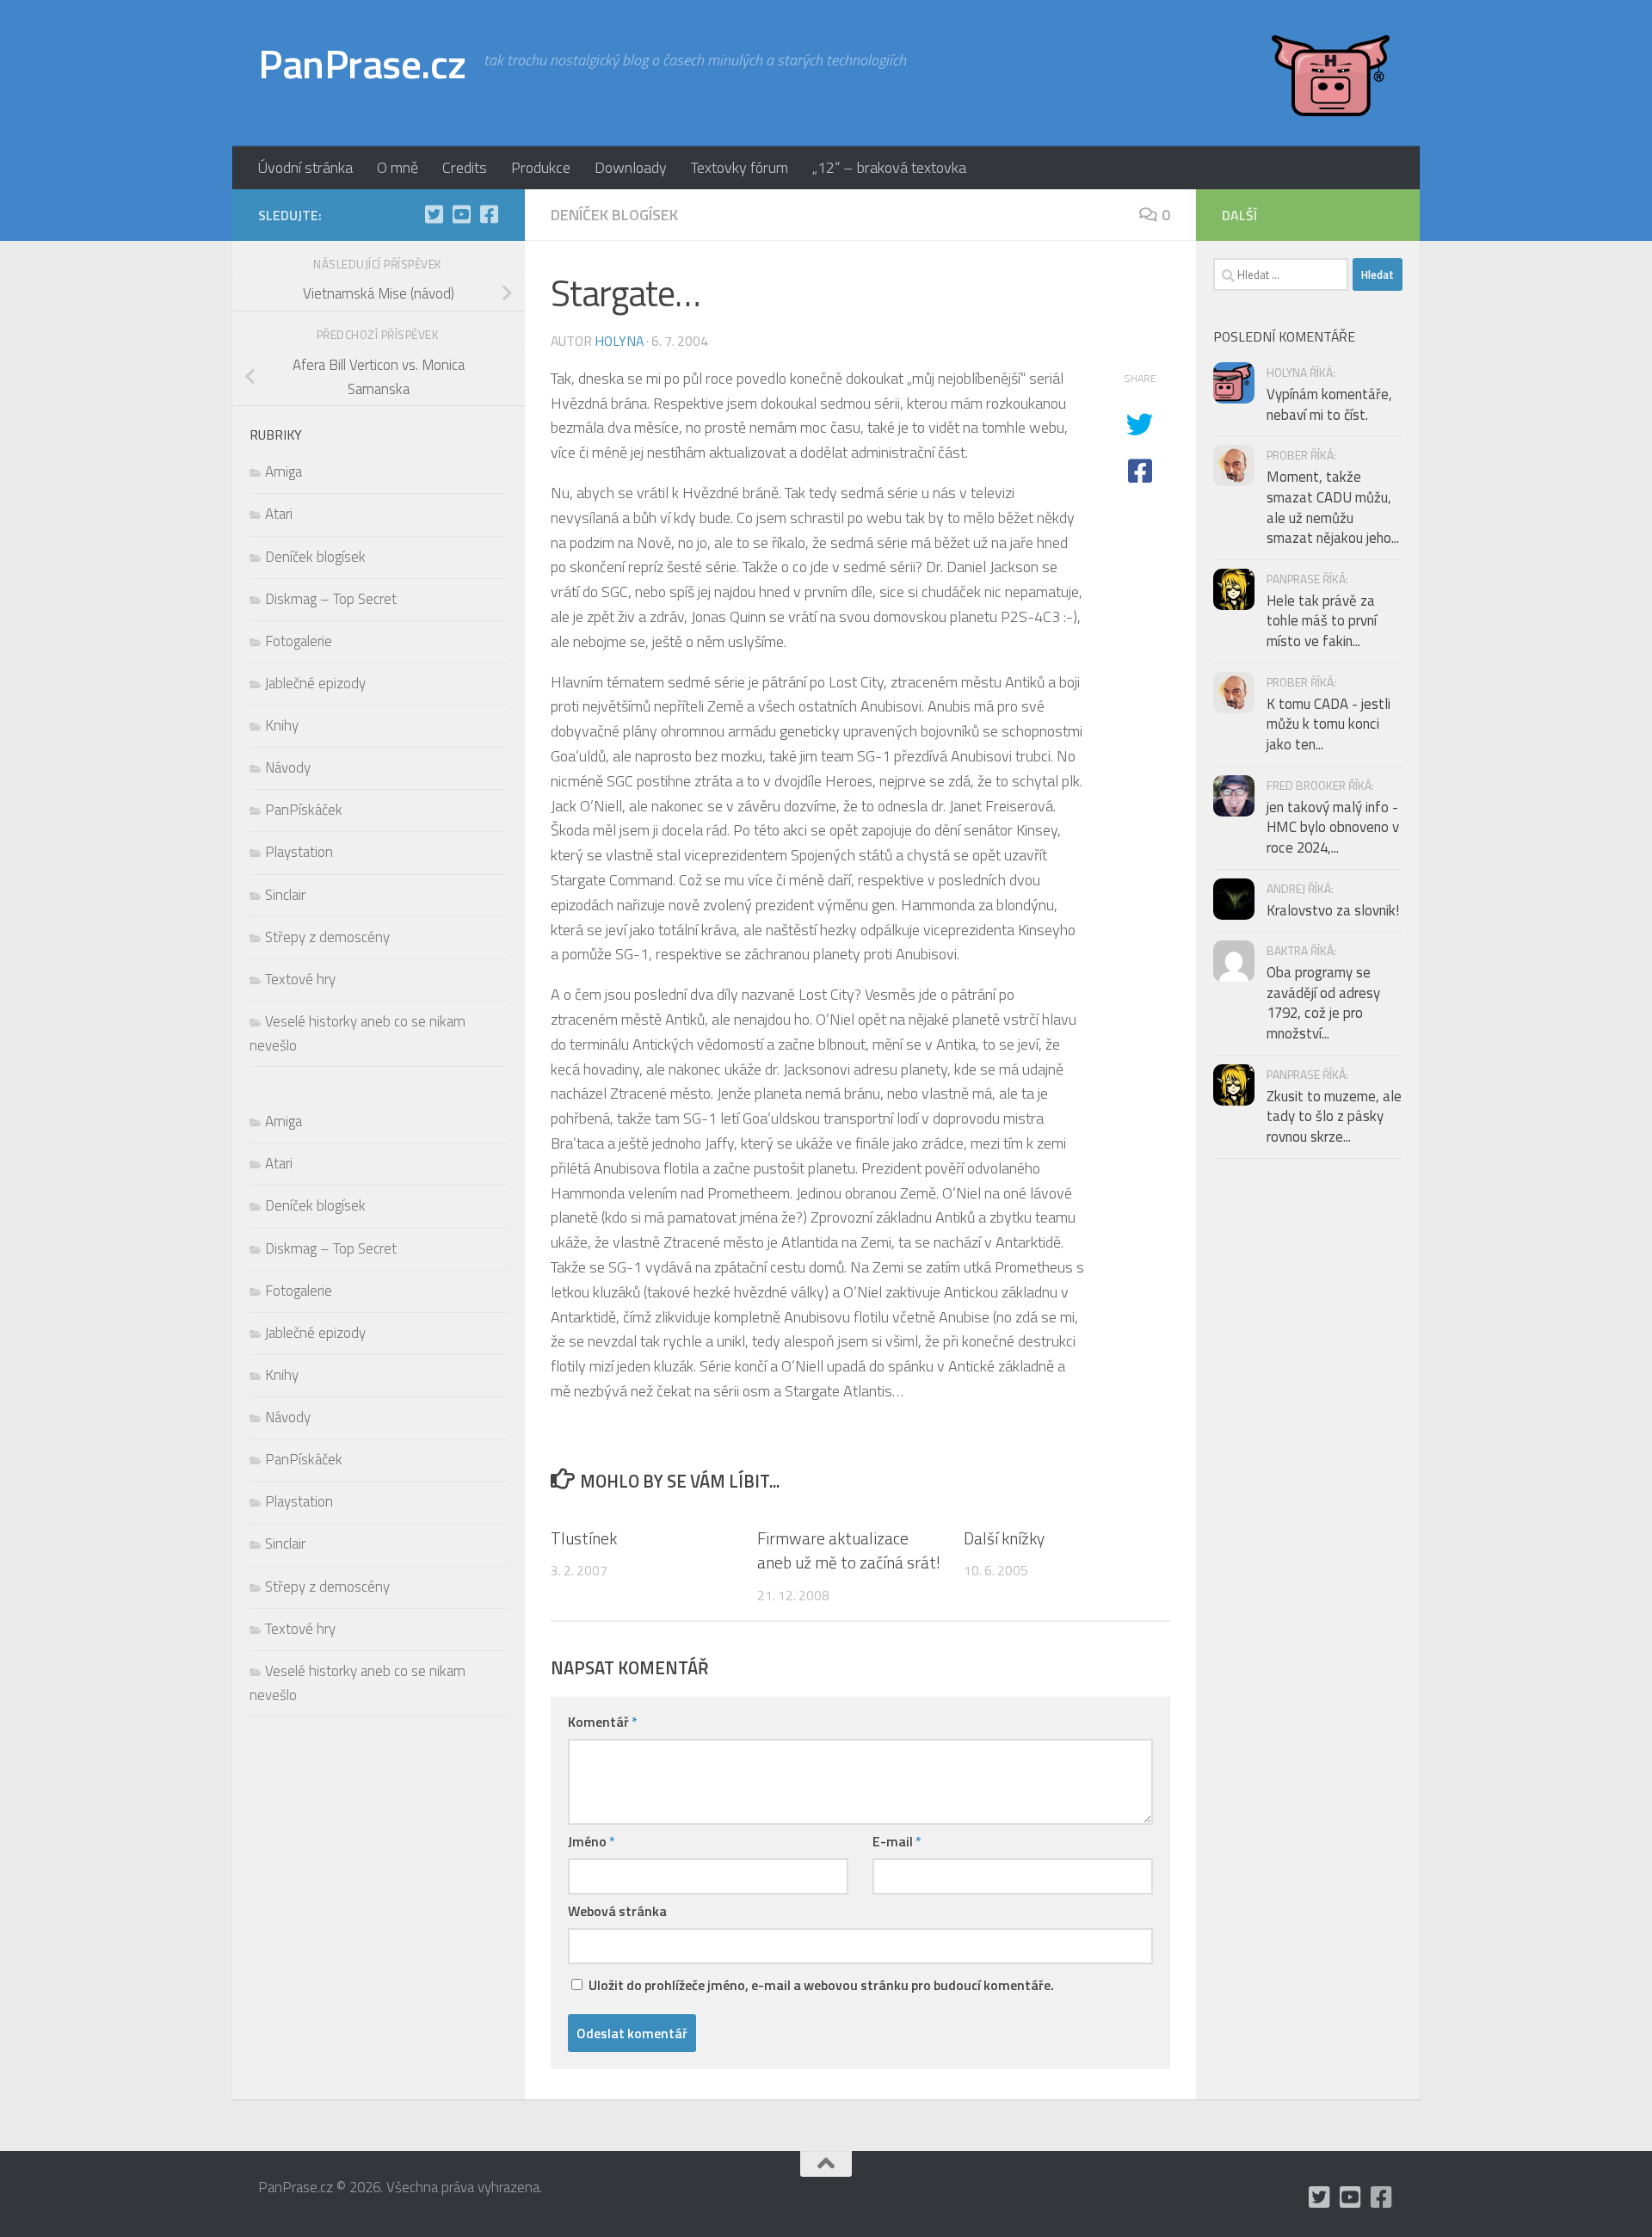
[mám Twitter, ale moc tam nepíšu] (434, 214)
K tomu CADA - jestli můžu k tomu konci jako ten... (1328, 724)
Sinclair (285, 895)
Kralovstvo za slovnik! (1333, 910)
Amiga (284, 471)
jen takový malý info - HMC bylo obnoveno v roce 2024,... (1333, 827)
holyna (619, 341)
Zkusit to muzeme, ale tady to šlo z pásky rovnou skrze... (1334, 1116)
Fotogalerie (299, 641)
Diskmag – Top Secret (331, 599)
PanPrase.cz (362, 64)
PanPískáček (304, 810)
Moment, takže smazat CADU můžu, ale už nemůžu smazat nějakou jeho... (1333, 507)
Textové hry (300, 979)
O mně (398, 167)
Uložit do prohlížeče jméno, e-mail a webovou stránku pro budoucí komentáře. (821, 1985)
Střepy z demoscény (327, 937)
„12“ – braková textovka (889, 167)
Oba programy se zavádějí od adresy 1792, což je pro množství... (1323, 1003)
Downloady (631, 167)
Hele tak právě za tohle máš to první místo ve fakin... (1322, 621)
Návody (288, 767)
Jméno (592, 1841)
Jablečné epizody (315, 683)
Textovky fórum (740, 167)
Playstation (299, 852)
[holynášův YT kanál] (461, 214)
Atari (279, 514)
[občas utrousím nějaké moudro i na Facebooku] (489, 214)
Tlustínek (584, 1537)
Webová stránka (617, 1911)
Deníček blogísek (614, 215)
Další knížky (1004, 1537)
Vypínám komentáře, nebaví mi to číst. (1329, 404)
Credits (465, 167)
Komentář (603, 1722)
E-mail (897, 1841)
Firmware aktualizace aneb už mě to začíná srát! (849, 1550)
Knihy (282, 725)
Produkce (541, 167)
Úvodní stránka (305, 167)
